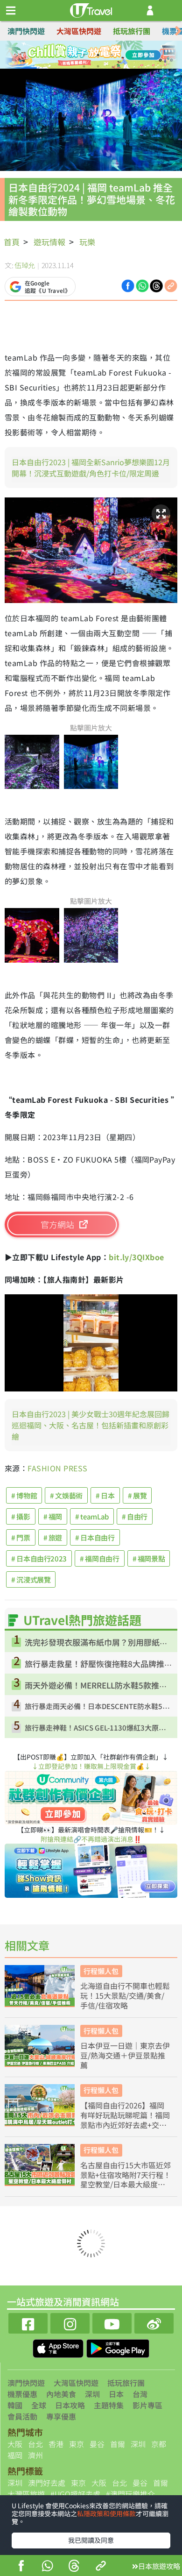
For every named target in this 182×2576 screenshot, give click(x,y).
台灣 (140, 2394)
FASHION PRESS (57, 1468)
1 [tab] (70, 55)
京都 (159, 2444)
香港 (56, 2444)
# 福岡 (53, 1516)
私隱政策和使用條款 (106, 2513)
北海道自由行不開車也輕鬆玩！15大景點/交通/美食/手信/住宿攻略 (125, 1995)
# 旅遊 (53, 1537)
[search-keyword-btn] (170, 11)
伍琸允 (25, 265)
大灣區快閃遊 (79, 31)
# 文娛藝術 (66, 1495)
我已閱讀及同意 (91, 2540)
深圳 (92, 2394)
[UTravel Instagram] (70, 2322)
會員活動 (22, 2416)
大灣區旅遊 (26, 2494)
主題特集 (109, 2405)
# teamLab (92, 1516)
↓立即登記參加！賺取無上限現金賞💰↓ (91, 1766)
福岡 (15, 2455)
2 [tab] (84, 55)
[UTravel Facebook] (28, 2322)
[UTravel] (91, 9)
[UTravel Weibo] (154, 2322)
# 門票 (21, 1537)
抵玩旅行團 (132, 31)
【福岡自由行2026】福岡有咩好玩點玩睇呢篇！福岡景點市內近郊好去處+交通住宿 (125, 2115)
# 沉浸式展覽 (31, 1579)
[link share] (171, 285)
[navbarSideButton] (11, 11)
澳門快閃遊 (26, 31)
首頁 (12, 242)
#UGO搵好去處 (75, 2494)
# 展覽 (137, 1495)
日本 (116, 2394)
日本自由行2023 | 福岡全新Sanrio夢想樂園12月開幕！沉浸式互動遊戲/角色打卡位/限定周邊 (91, 468)
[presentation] (178, 31)
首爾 (118, 2444)
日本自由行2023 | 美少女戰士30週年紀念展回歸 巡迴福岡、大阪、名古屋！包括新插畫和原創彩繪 (91, 1425)
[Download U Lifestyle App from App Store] (59, 2348)
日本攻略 (70, 2405)
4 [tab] (112, 55)
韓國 (15, 2405)
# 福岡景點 (149, 1558)
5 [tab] (84, 66)
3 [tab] (98, 55)
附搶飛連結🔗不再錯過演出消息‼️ (91, 1839)
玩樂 (87, 242)
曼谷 (97, 2444)
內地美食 (61, 2394)
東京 (77, 2444)
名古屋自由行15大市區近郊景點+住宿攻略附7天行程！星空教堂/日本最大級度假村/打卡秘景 (126, 2175)
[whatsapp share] (47, 2567)
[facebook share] (21, 2567)
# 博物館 (24, 1495)
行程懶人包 (101, 1971)
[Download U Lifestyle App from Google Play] (118, 2348)
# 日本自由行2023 (39, 1558)
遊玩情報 (49, 242)
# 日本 (105, 1495)
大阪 (15, 2444)
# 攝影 (21, 1516)
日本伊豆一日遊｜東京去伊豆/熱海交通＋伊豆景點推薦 (125, 2055)
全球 (39, 2405)
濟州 (35, 2455)
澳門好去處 (47, 2483)
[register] (150, 11)
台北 (35, 2444)
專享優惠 (61, 2416)
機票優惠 (22, 2394)
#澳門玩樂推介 (130, 2494)
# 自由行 (135, 1516)
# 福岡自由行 (99, 1558)
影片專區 (147, 2405)
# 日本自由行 (95, 1537)
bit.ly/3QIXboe (136, 1257)
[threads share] (74, 2567)
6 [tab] (98, 66)
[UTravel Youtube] (112, 2322)
